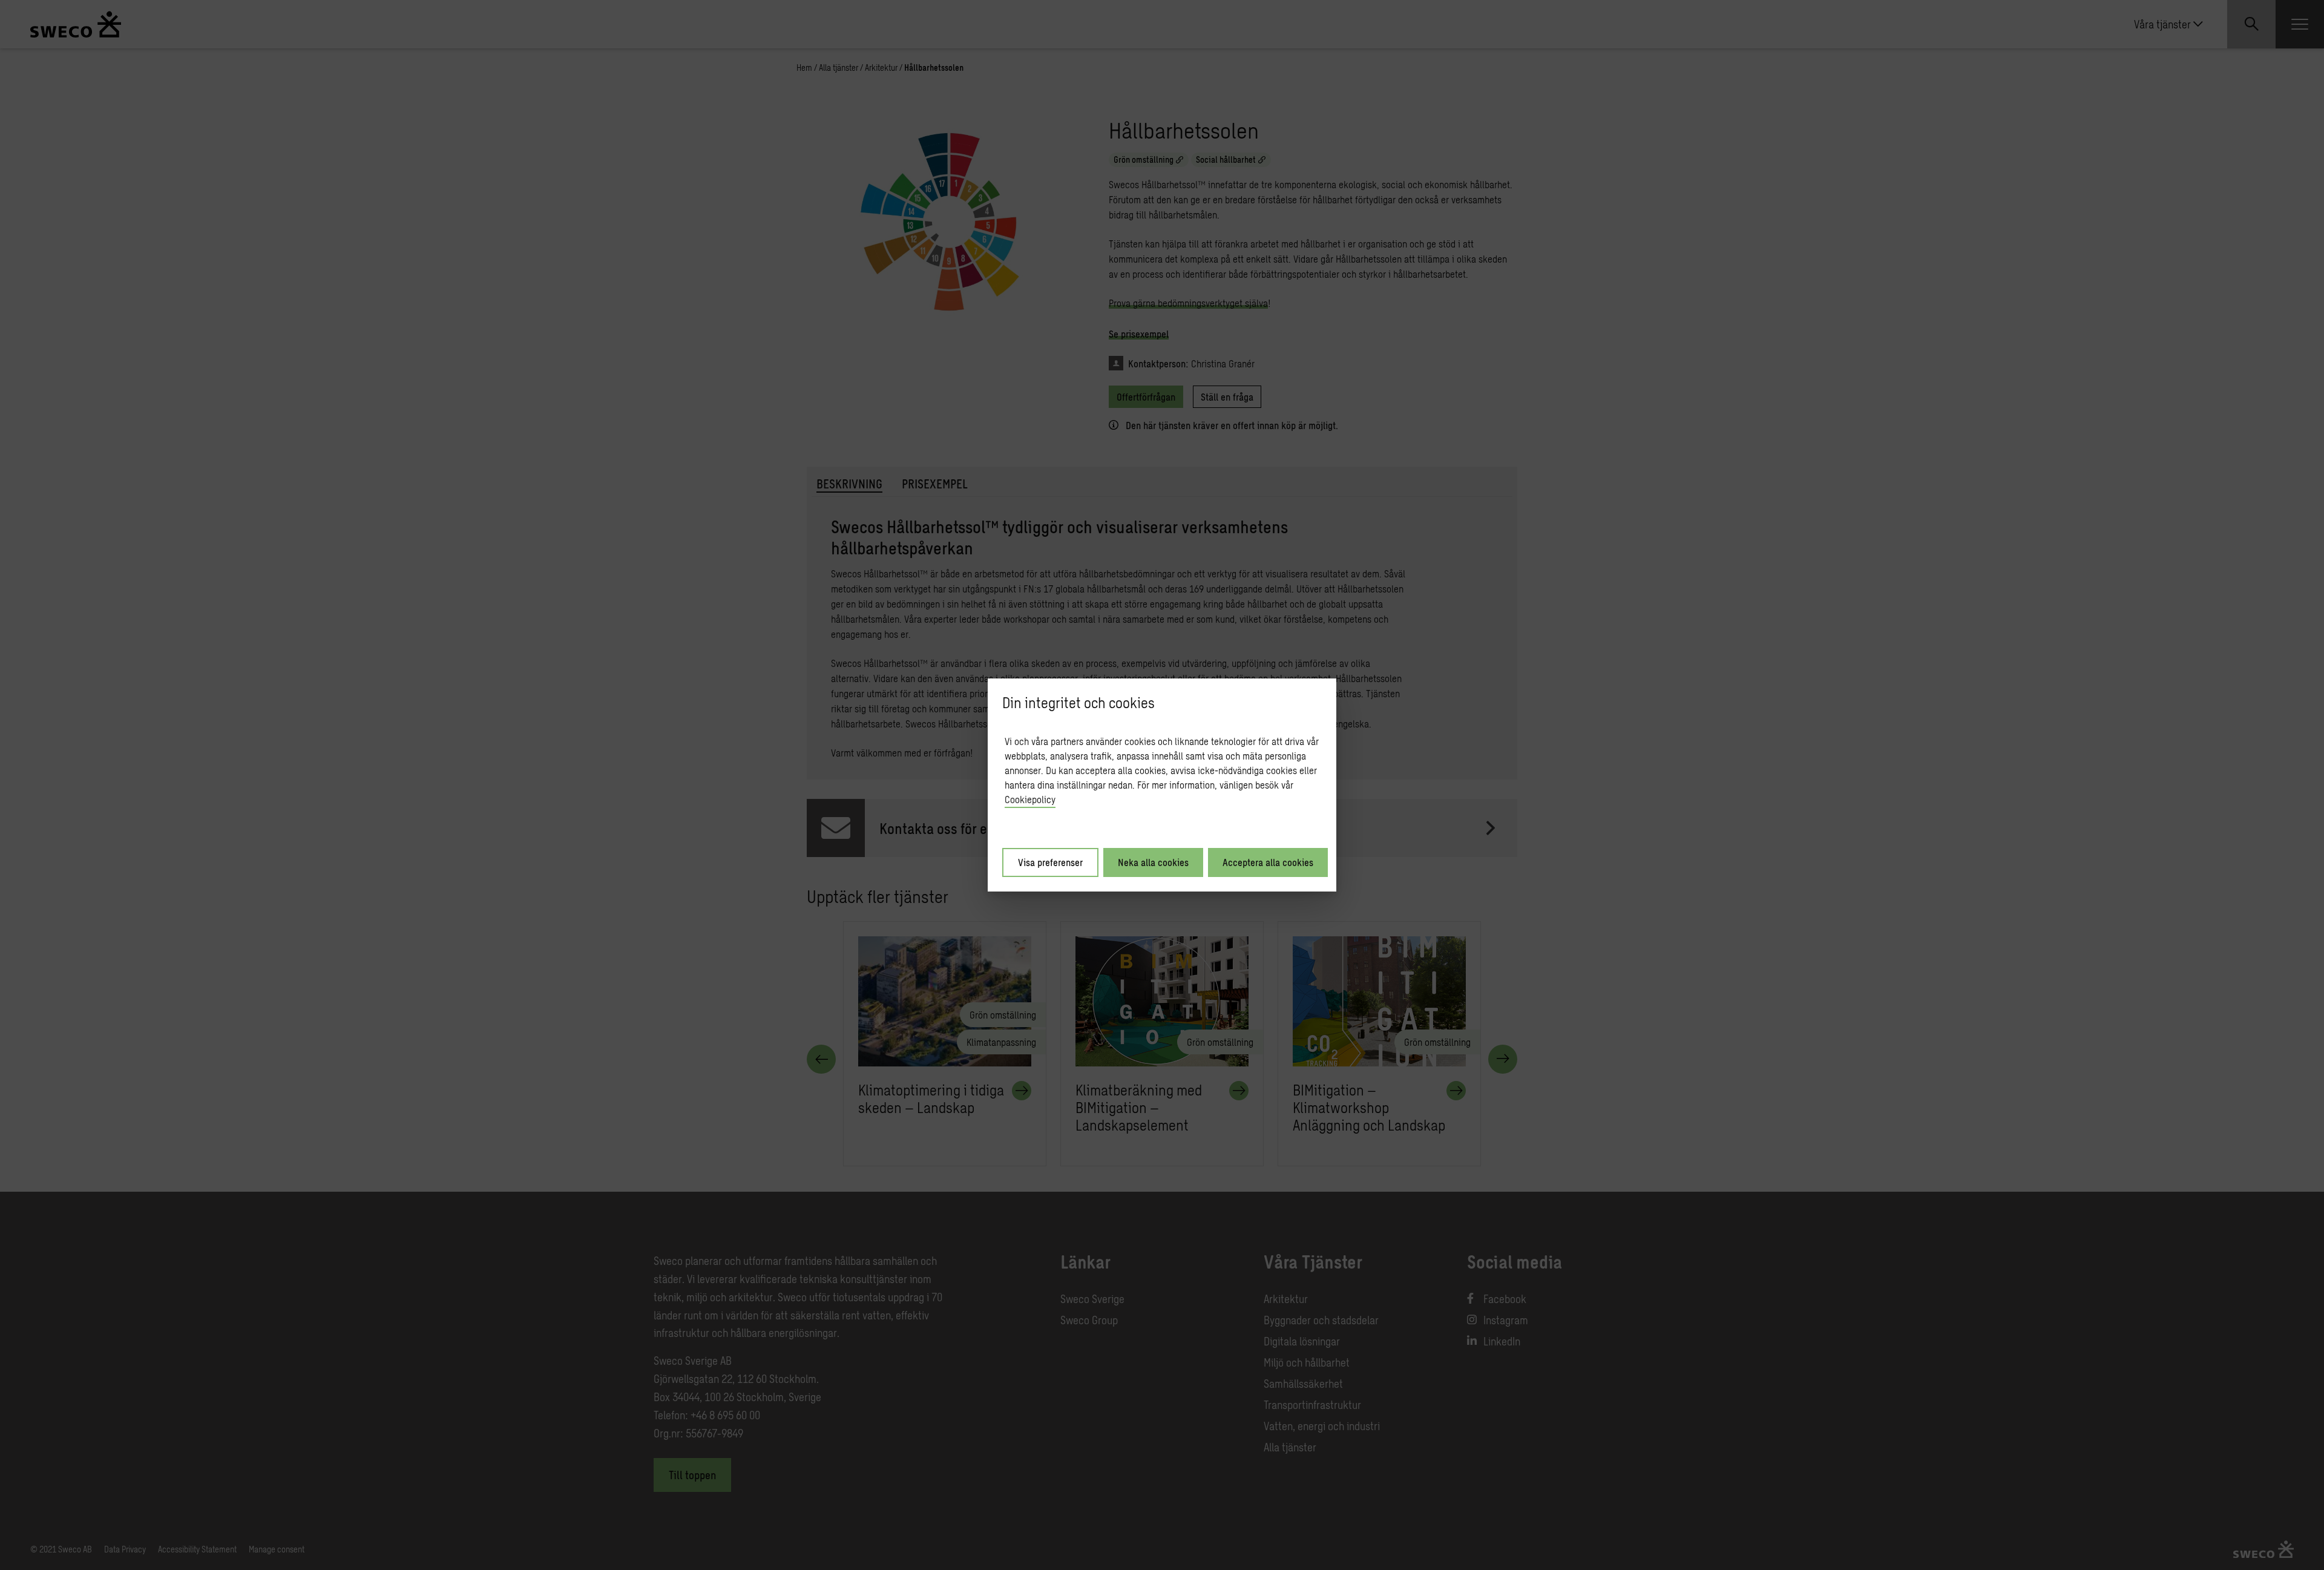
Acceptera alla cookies (1268, 862)
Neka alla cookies (1153, 862)
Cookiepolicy (1030, 799)
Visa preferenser (1050, 862)
